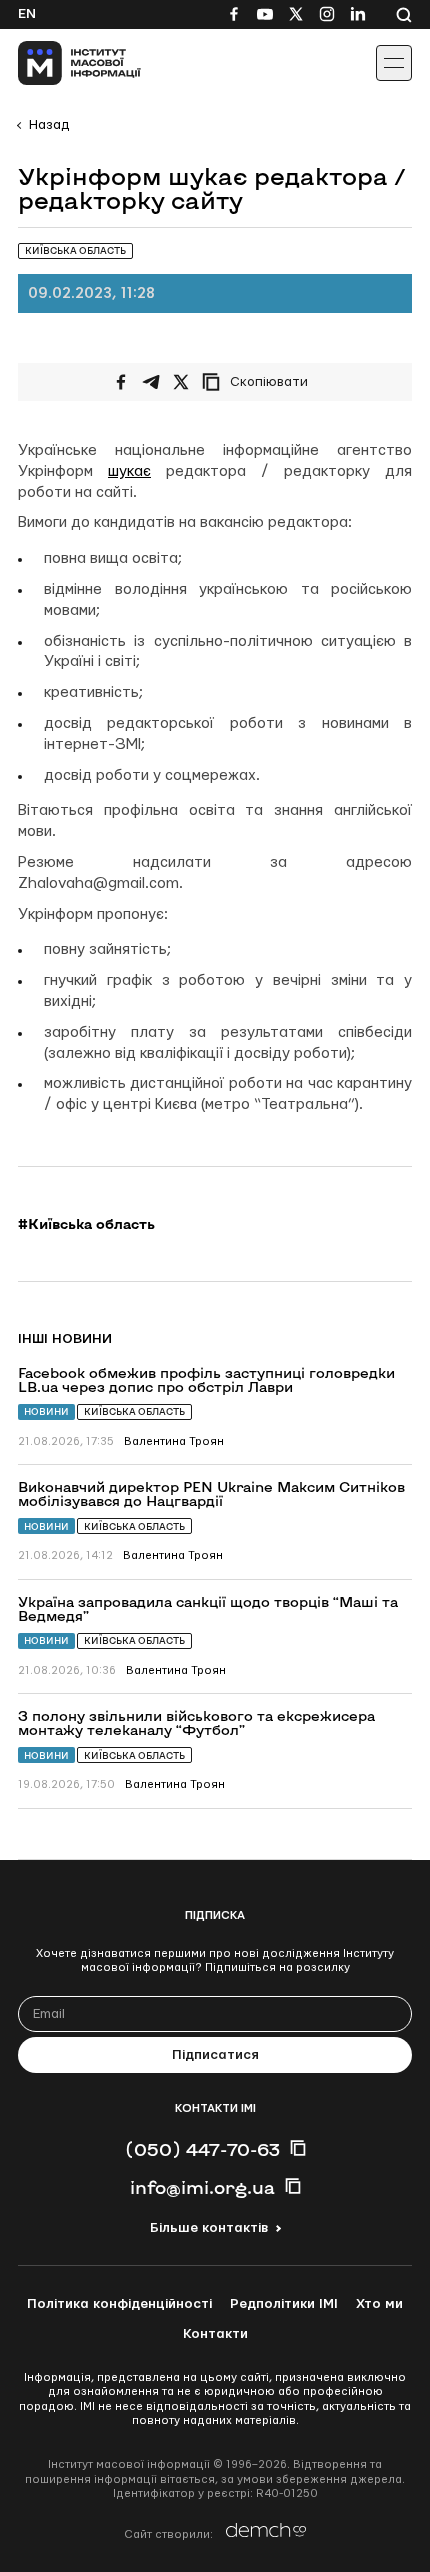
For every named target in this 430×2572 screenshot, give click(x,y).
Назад (49, 125)
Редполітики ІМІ (284, 2304)
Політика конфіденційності (119, 2304)
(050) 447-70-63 (202, 2149)
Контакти (215, 2334)
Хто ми (379, 2304)
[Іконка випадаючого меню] (394, 63)
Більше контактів (209, 2228)
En (27, 14)
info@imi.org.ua (202, 2187)
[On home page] (60, 63)
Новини (46, 1411)
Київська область (134, 1411)
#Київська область (86, 1224)
